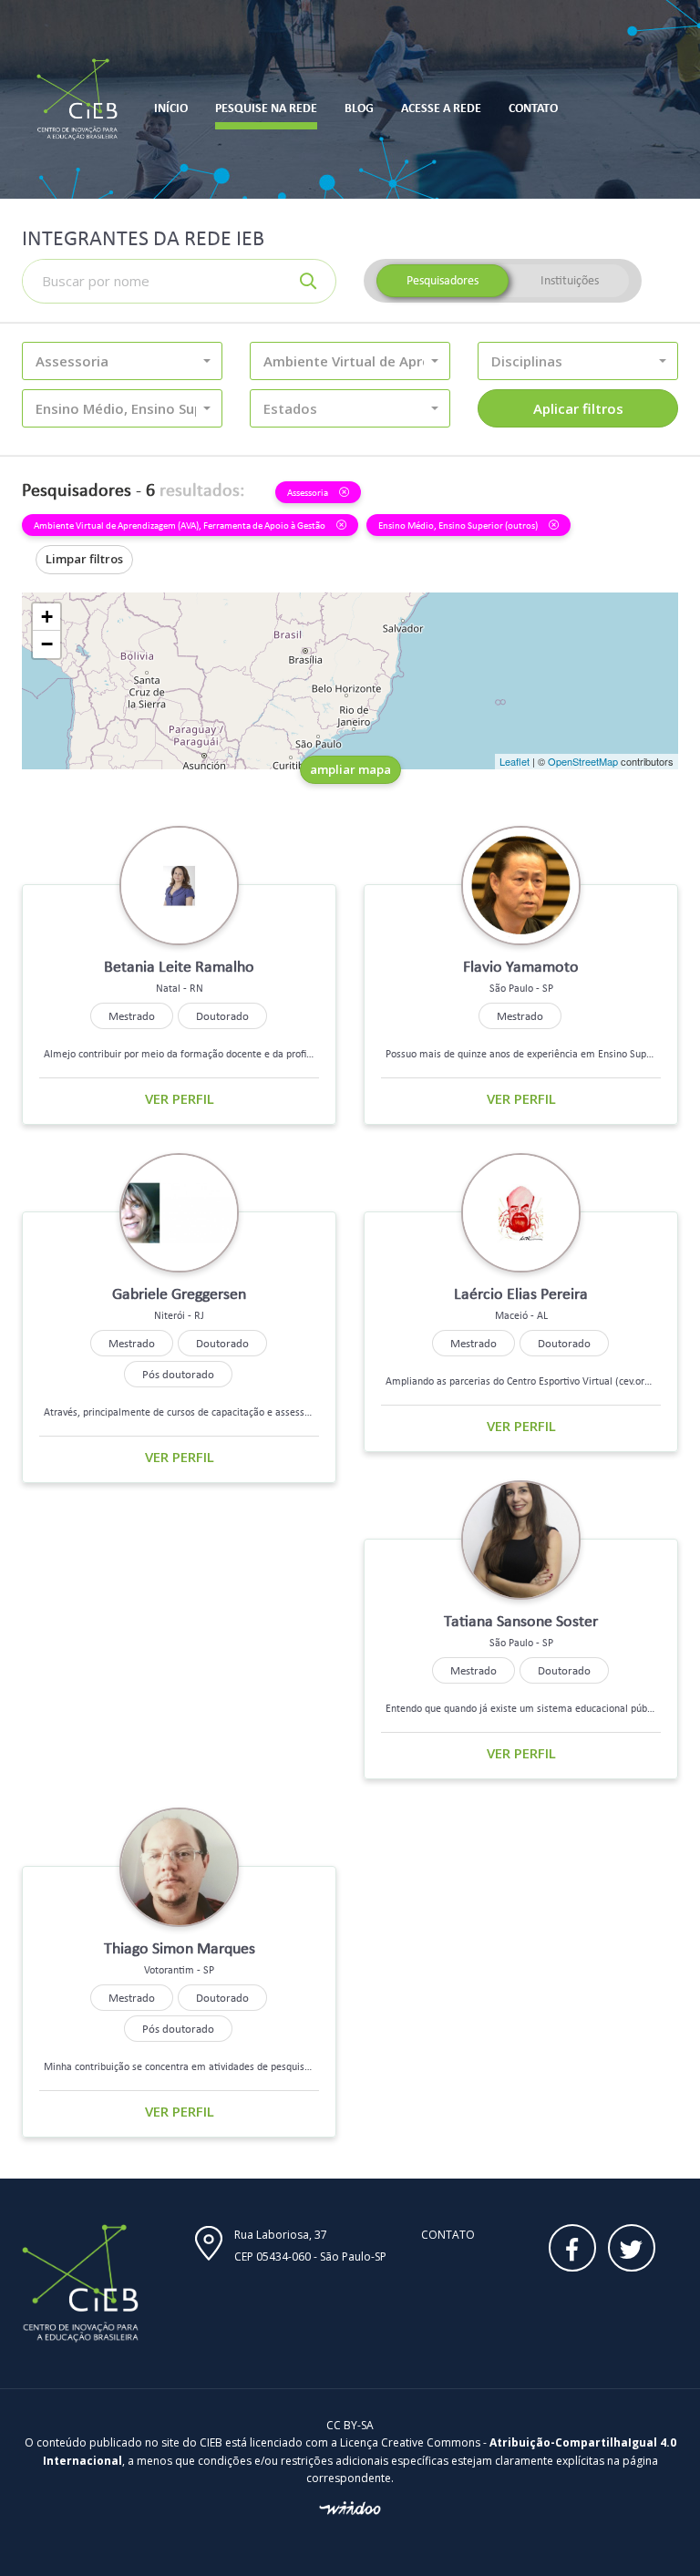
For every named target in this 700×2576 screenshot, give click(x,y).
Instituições (570, 280)
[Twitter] (632, 2248)
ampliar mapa (350, 769)
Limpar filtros (84, 559)
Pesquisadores (443, 280)
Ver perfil (180, 1098)
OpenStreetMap (583, 761)
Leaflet (515, 761)
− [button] (47, 644)
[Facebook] (572, 2248)
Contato (448, 2235)
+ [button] (47, 617)
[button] (122, 361)
